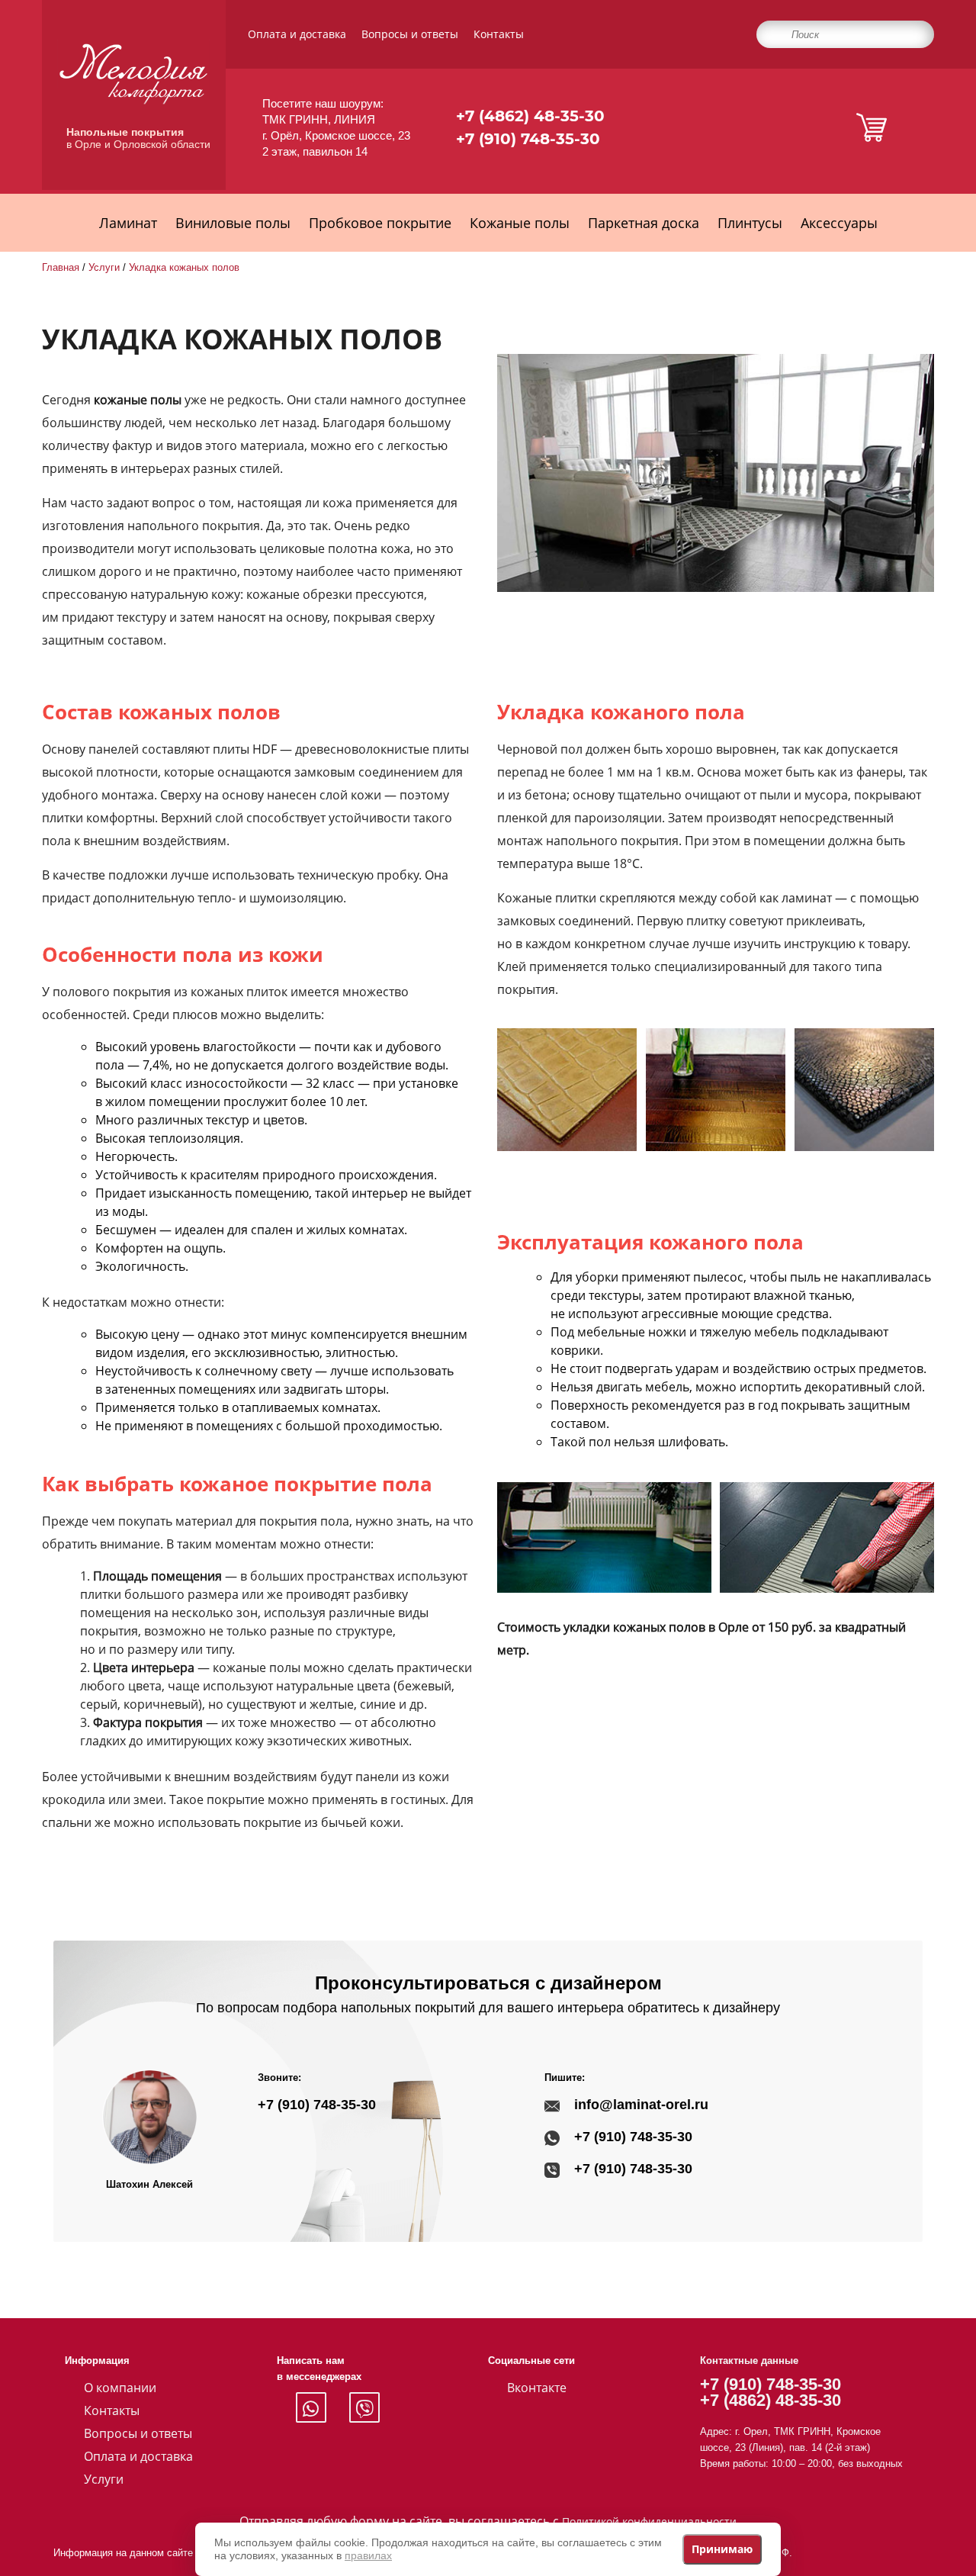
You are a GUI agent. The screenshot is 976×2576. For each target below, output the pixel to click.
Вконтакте (537, 2388)
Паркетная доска (644, 223)
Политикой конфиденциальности (649, 2521)
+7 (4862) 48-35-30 (530, 116)
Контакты (499, 34)
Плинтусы (750, 223)
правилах (368, 2555)
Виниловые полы (233, 223)
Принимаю (722, 2549)
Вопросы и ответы (410, 34)
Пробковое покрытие (380, 223)
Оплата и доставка (297, 34)
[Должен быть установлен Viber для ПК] (364, 2407)
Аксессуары (839, 223)
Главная (61, 267)
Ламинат (128, 223)
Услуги (104, 267)
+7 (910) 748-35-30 (528, 139)
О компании (120, 2388)
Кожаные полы (520, 223)
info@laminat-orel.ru (641, 2105)
